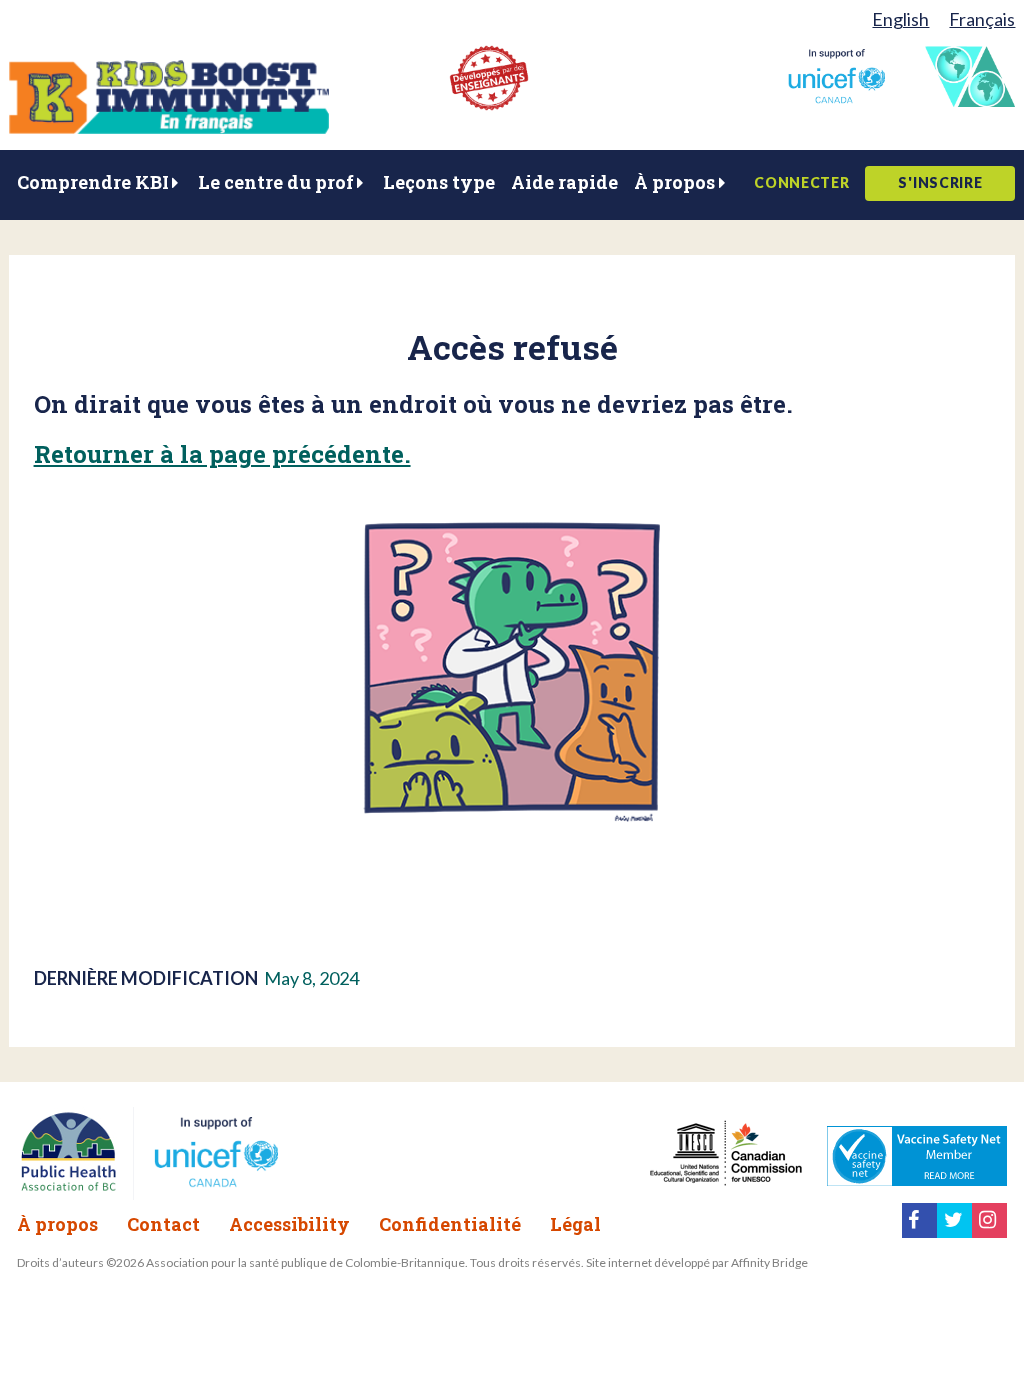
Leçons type (439, 182)
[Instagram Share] (989, 1231)
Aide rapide (564, 182)
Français (982, 19)
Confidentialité (450, 1224)
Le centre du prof (276, 182)
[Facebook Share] (919, 1231)
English (900, 19)
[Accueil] (169, 127)
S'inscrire (940, 182)
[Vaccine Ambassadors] (970, 100)
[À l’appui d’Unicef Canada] (836, 97)
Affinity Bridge (769, 1262)
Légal (575, 1224)
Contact (163, 1224)
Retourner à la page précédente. (222, 454)
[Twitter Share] (954, 1231)
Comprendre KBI (93, 182)
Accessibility (289, 1224)
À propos (674, 182)
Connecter (801, 182)
